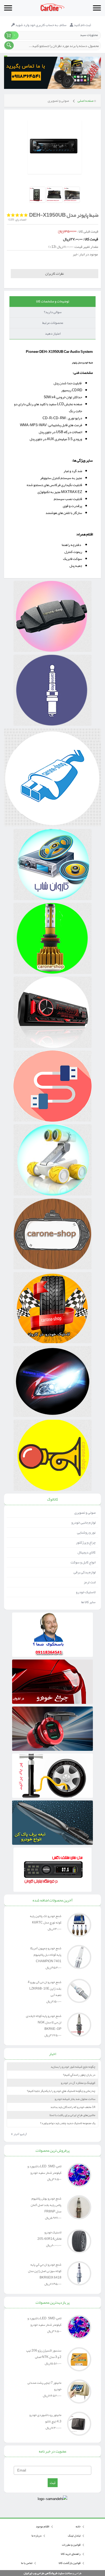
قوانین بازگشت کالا (70, 2563)
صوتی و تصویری (58, 101)
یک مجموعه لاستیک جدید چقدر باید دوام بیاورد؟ (68, 2123)
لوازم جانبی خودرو (83, 1523)
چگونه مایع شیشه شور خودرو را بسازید (73, 2067)
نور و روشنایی (86, 1532)
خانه (78, 2526)
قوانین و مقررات (71, 2545)
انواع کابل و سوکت (83, 1562)
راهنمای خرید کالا (71, 2554)
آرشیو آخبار (19, 2134)
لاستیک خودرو (86, 1592)
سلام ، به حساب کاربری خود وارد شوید (41, 25)
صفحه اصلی (85, 101)
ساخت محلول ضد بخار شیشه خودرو (75, 2099)
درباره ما (36, 2535)
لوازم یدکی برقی (85, 1572)
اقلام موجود (43, 2526)
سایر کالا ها (88, 1602)
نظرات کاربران (55, 274)
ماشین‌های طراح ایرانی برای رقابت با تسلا (72, 2115)
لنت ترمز (90, 1582)
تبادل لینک (74, 2535)
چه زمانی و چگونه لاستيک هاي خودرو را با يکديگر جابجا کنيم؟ (61, 2091)
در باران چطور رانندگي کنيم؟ (79, 2075)
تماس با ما (27, 2563)
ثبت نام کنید (82, 25)
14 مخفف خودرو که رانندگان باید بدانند (73, 2107)
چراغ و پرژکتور (86, 1542)
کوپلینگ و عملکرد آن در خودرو (78, 2083)
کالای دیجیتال (87, 1552)
